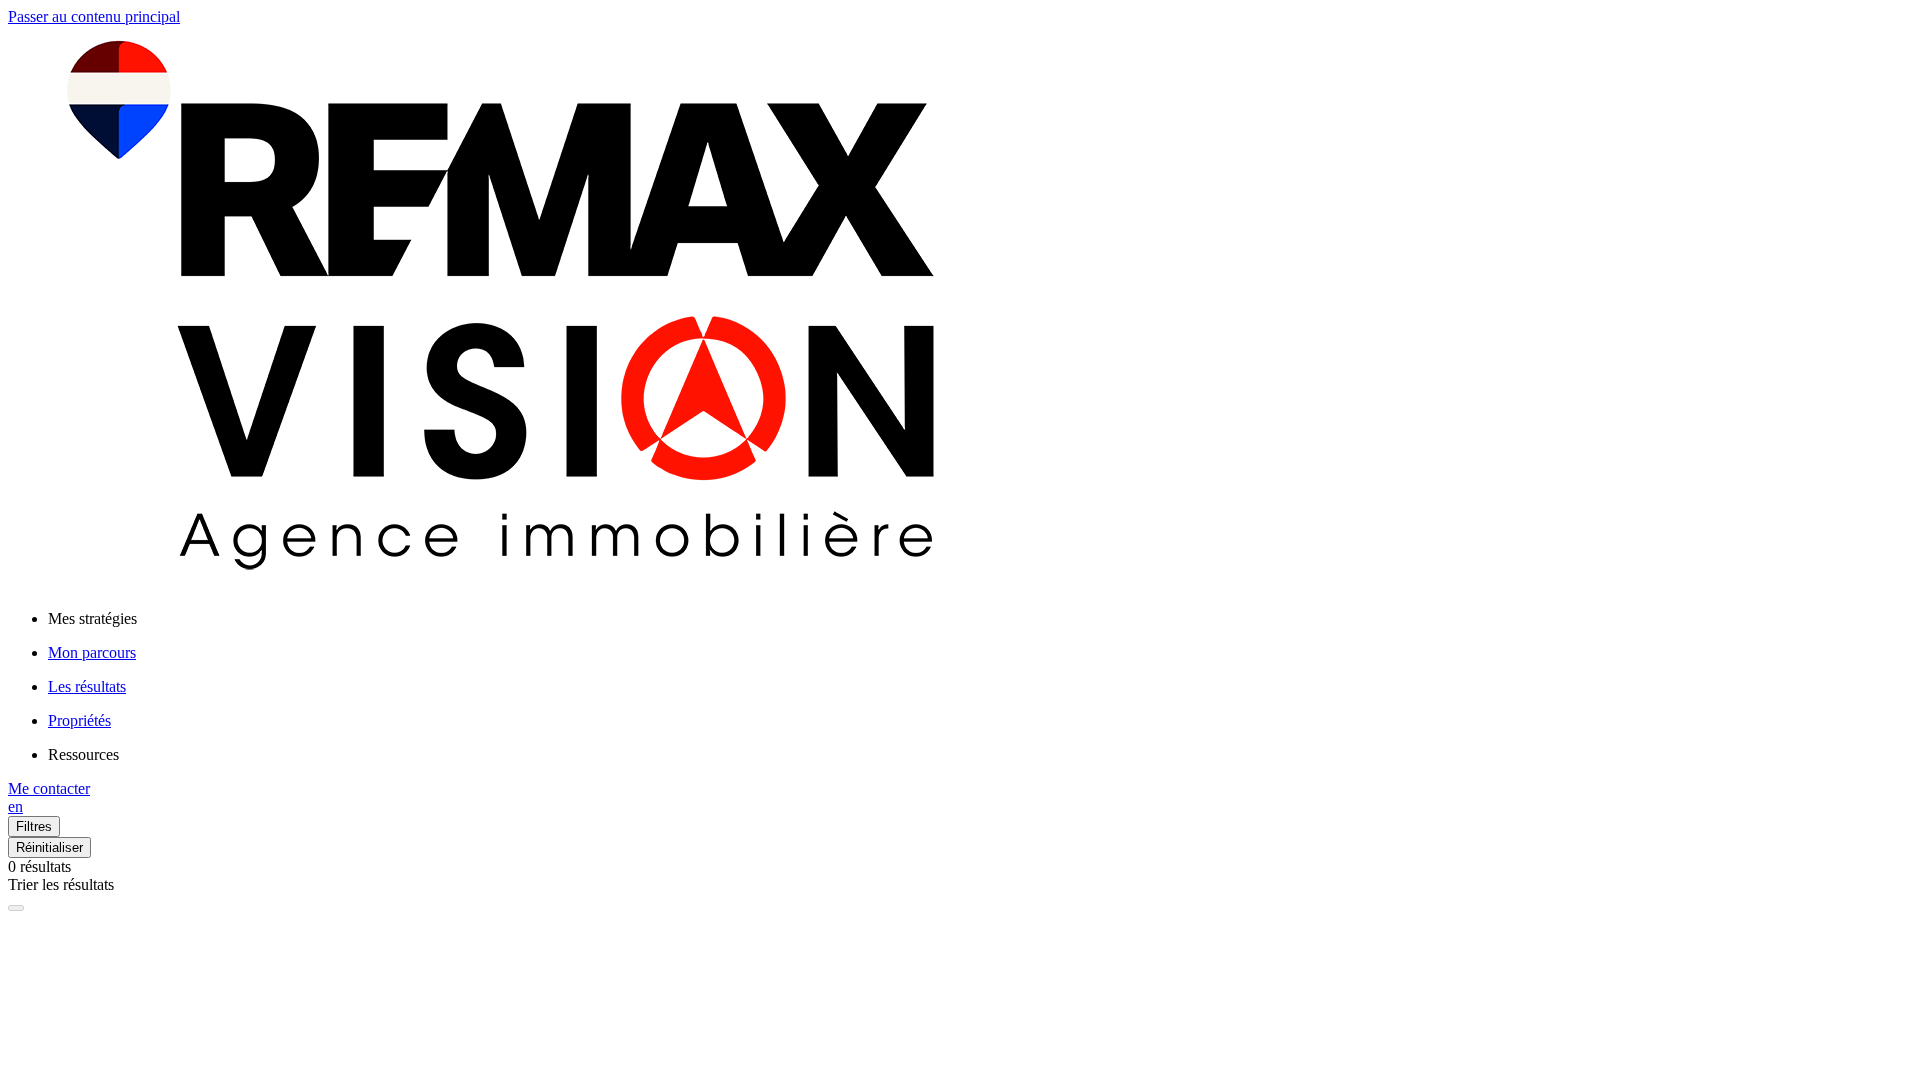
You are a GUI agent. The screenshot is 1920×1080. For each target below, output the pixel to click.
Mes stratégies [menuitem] (92, 618)
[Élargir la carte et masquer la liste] (16, 908)
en (15, 806)
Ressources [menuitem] (83, 754)
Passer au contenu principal (94, 16)
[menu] (980, 619)
